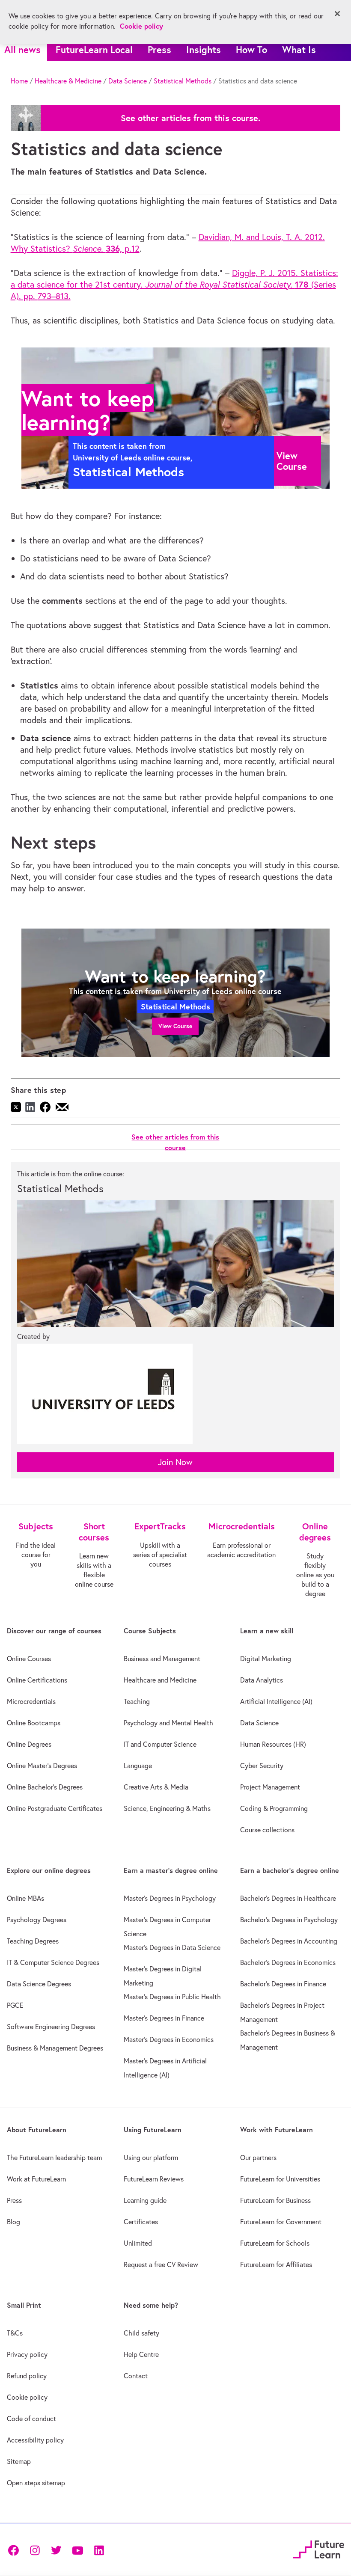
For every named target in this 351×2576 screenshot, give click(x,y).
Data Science (128, 81)
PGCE (15, 2005)
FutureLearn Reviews (154, 2179)
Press (159, 49)
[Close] (337, 14)
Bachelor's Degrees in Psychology (289, 1920)
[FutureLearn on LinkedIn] (99, 2549)
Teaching (137, 1701)
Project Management (270, 1787)
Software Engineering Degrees (51, 2027)
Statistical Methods (183, 81)
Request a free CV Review (161, 2264)
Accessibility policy (35, 2440)
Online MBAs (25, 1898)
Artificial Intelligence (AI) (276, 1701)
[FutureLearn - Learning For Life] (319, 2548)
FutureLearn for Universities (280, 2179)
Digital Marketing (266, 1659)
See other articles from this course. (190, 118)
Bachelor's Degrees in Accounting (289, 1941)
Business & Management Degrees (55, 2048)
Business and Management (162, 1659)
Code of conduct (31, 2419)
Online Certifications (37, 1680)
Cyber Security (262, 1766)
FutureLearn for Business (275, 2200)
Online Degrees (29, 1744)
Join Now (175, 1462)
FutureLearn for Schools (275, 2243)
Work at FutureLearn (36, 2179)
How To (251, 49)
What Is (299, 49)
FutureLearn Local (94, 49)
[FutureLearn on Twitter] (56, 2549)
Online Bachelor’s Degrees (45, 1787)
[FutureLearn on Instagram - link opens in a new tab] (35, 2549)
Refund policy (27, 2376)
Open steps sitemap (36, 2483)
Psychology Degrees (37, 1920)
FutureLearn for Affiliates (276, 2264)
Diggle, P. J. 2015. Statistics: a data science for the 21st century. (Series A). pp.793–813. (174, 284)
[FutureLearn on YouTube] (77, 2549)
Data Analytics (262, 1680)
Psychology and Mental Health (168, 1723)
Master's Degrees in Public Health (172, 1997)
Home (19, 81)
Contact (136, 2376)
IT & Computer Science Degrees (53, 1962)
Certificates (141, 2222)
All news (22, 49)
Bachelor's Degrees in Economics (288, 1962)
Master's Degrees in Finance (164, 2018)
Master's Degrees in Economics (169, 2039)
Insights (204, 49)
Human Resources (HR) (273, 1744)
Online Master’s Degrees (42, 1766)
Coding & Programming (274, 1808)
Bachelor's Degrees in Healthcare (288, 1898)
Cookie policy (27, 2397)
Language (138, 1766)
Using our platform (151, 2158)
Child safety (141, 2333)
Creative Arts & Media (156, 1787)
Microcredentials (31, 1701)
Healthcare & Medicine (68, 81)
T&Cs (15, 2333)
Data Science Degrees (39, 1984)
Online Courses (29, 1659)
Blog (13, 2222)
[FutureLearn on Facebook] (15, 2549)
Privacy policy (27, 2354)
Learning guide (145, 2200)
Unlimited (138, 2243)
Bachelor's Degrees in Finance (283, 1984)
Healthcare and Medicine (160, 1680)
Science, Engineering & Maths (167, 1808)
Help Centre (141, 2354)
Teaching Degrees (33, 1941)
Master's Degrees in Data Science (172, 1947)
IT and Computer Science (160, 1744)
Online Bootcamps (34, 1723)
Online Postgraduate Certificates (55, 1808)
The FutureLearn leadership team (54, 2158)
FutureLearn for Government (281, 2222)
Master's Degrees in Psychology (170, 1898)
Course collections (267, 1830)
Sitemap (19, 2461)
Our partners (258, 2158)
